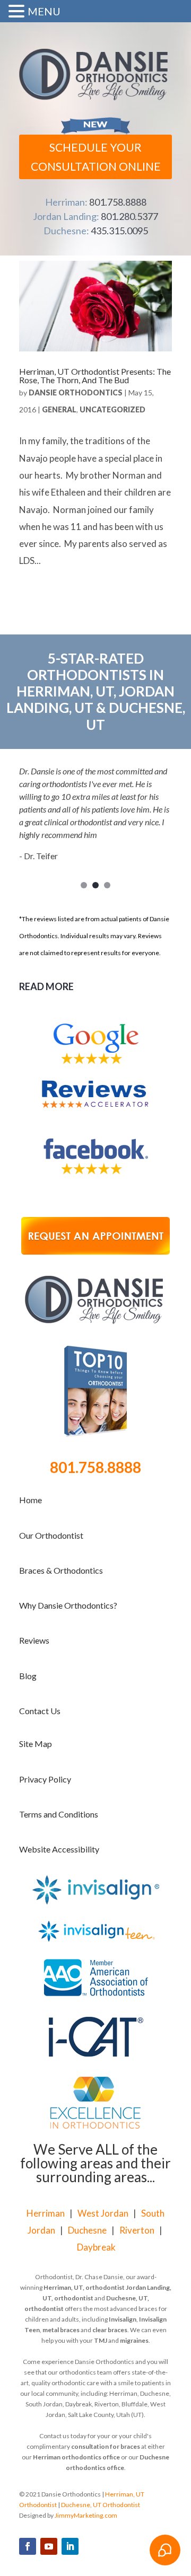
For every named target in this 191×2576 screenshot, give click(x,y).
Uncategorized (112, 409)
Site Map (36, 1744)
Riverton (137, 2230)
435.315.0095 (119, 231)
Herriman (46, 2213)
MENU (44, 11)
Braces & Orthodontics (61, 1570)
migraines (134, 2340)
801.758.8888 (118, 202)
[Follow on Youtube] (49, 2546)
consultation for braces (106, 2446)
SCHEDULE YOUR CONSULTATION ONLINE (96, 157)
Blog (28, 1676)
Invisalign (123, 2319)
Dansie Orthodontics (76, 392)
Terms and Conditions (59, 1814)
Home (31, 1500)
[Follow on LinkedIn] (70, 2546)
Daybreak (96, 2247)
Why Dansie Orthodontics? (68, 1605)
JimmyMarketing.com (86, 2515)
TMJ (101, 2340)
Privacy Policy (45, 1779)
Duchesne (87, 2230)
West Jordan (103, 2213)
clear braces (110, 2330)
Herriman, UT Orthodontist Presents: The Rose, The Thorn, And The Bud (95, 376)
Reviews (34, 1640)
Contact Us (40, 1711)
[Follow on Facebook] (28, 2546)
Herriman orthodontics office (76, 2457)
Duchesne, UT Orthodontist (101, 2505)
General (59, 409)
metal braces (61, 2330)
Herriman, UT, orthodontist (84, 2287)
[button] (18, 13)
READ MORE (46, 986)
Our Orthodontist (51, 1535)
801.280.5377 (129, 216)
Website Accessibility (59, 1849)
